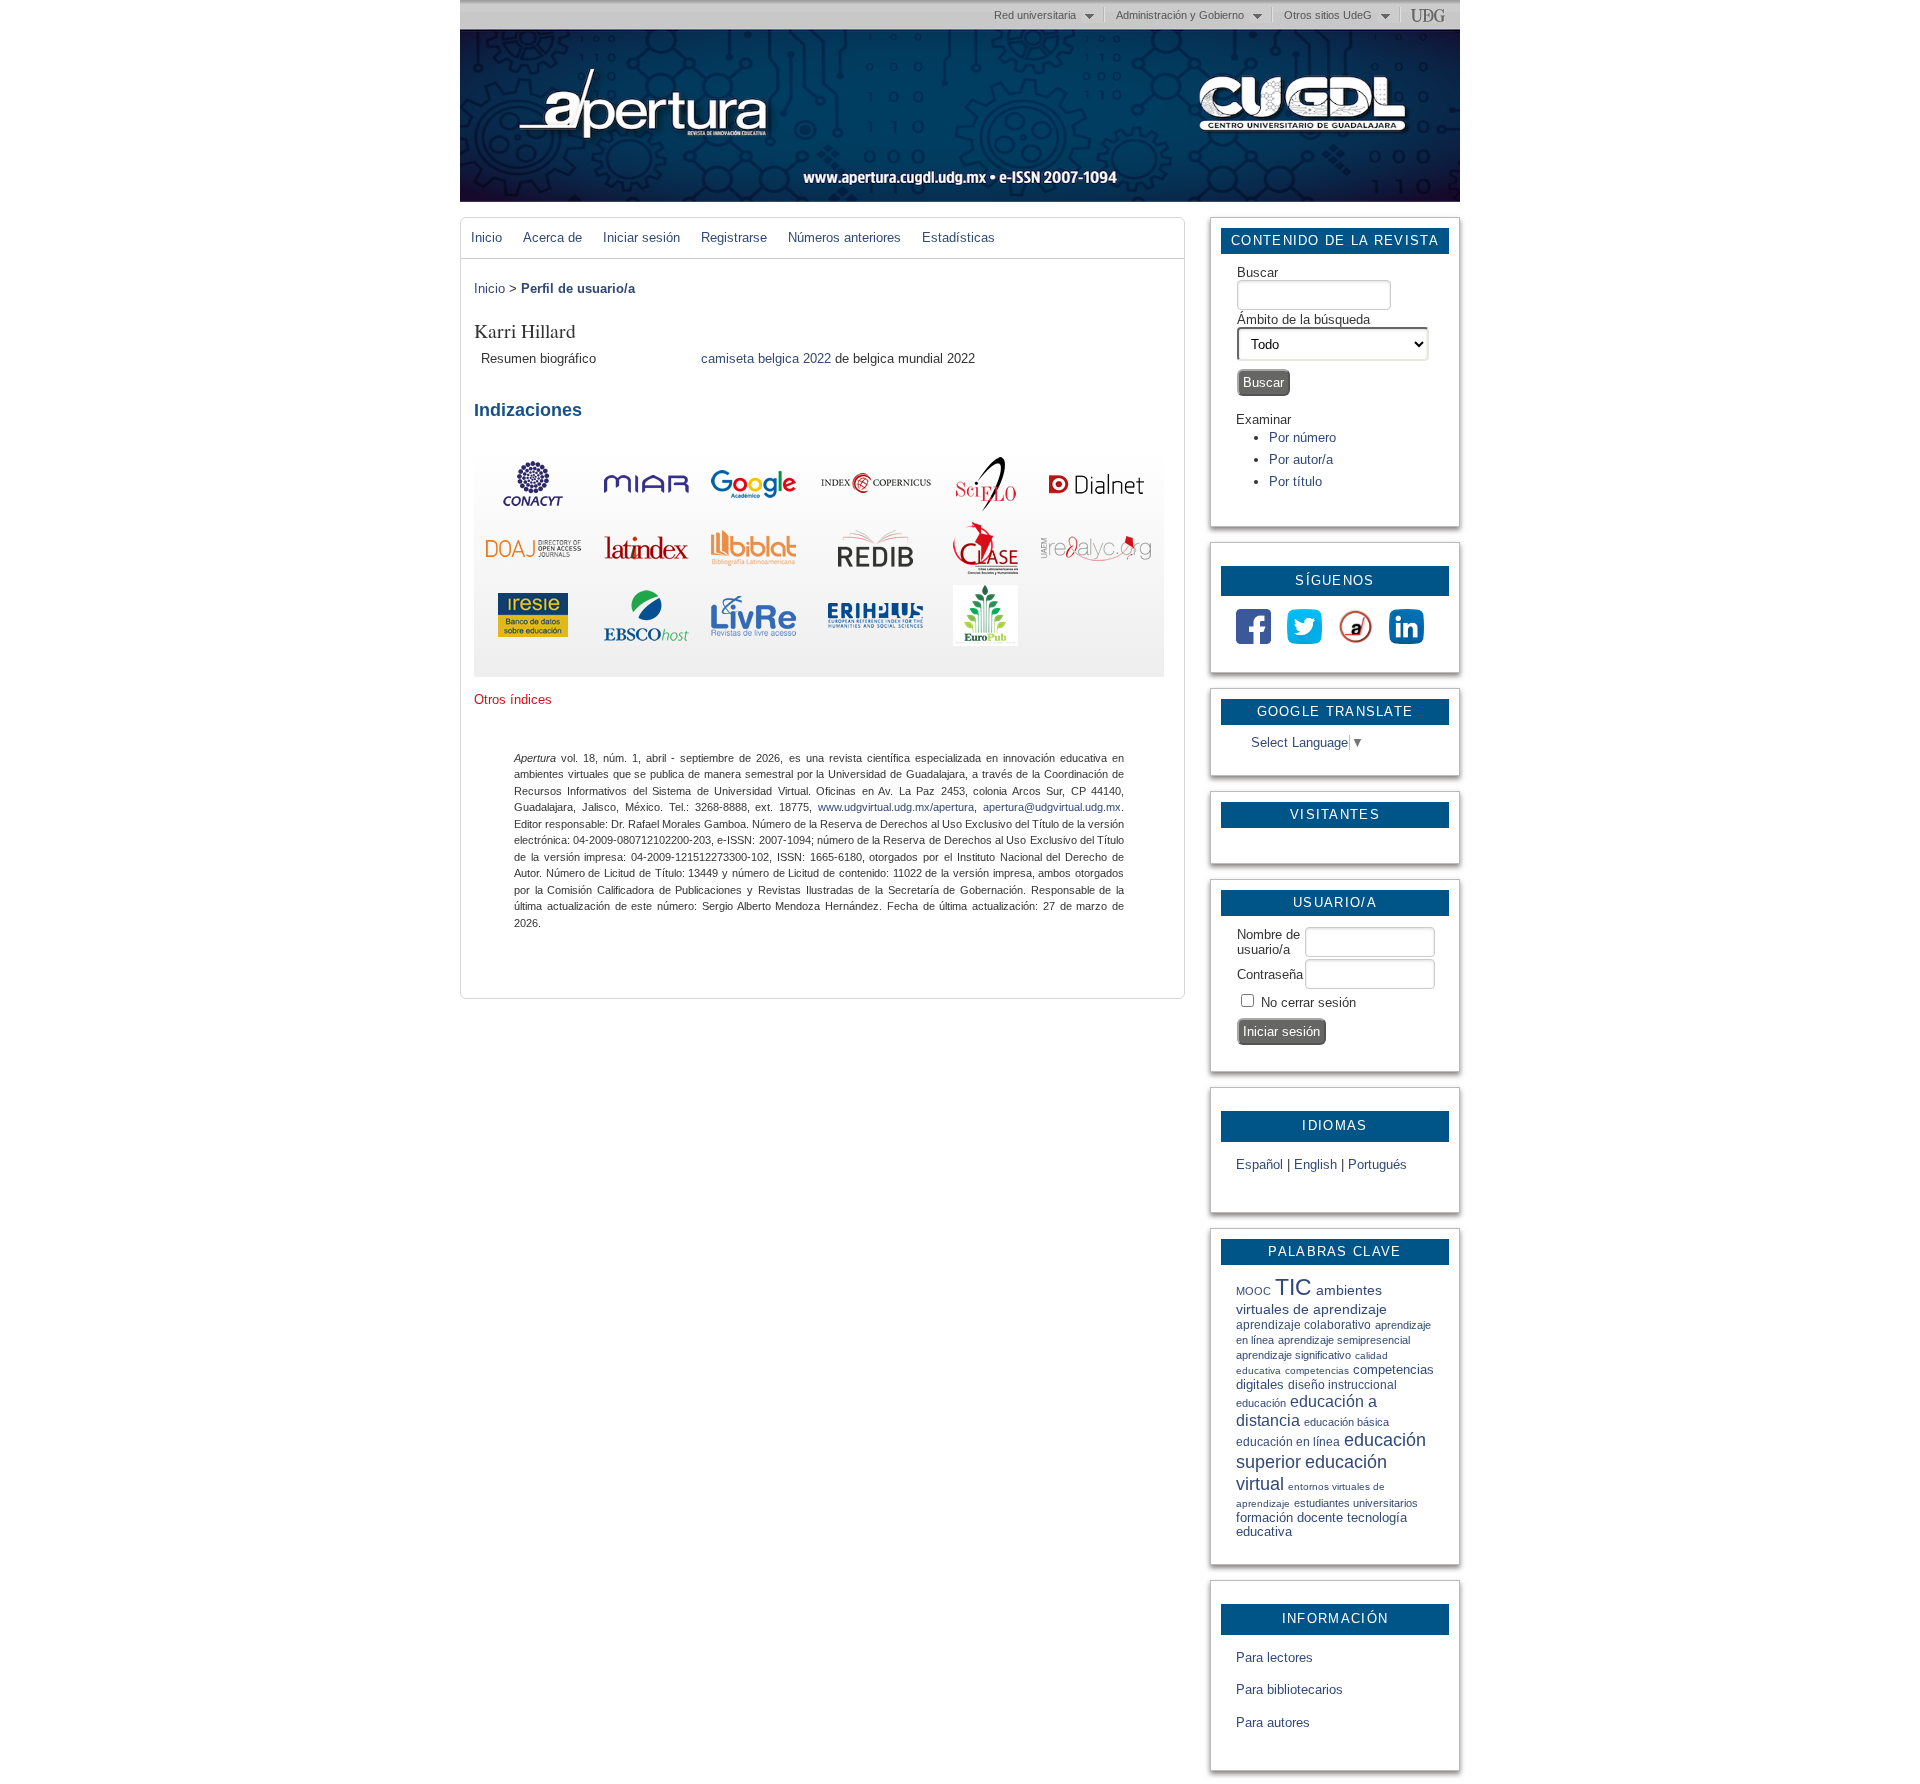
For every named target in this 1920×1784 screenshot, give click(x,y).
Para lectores (1274, 1657)
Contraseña (1270, 974)
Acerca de (552, 237)
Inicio (486, 237)
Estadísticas (958, 237)
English (1315, 1164)
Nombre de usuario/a (1268, 942)
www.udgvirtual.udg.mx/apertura (896, 807)
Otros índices (513, 699)
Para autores (1273, 1722)
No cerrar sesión (1308, 1002)
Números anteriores (844, 237)
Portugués (1377, 1164)
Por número (1302, 437)
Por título (1295, 481)
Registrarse (734, 237)
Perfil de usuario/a (578, 288)
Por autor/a (1301, 459)
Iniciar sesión (641, 237)
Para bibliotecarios (1289, 1689)
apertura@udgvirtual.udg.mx (1052, 807)
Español (1259, 1164)
